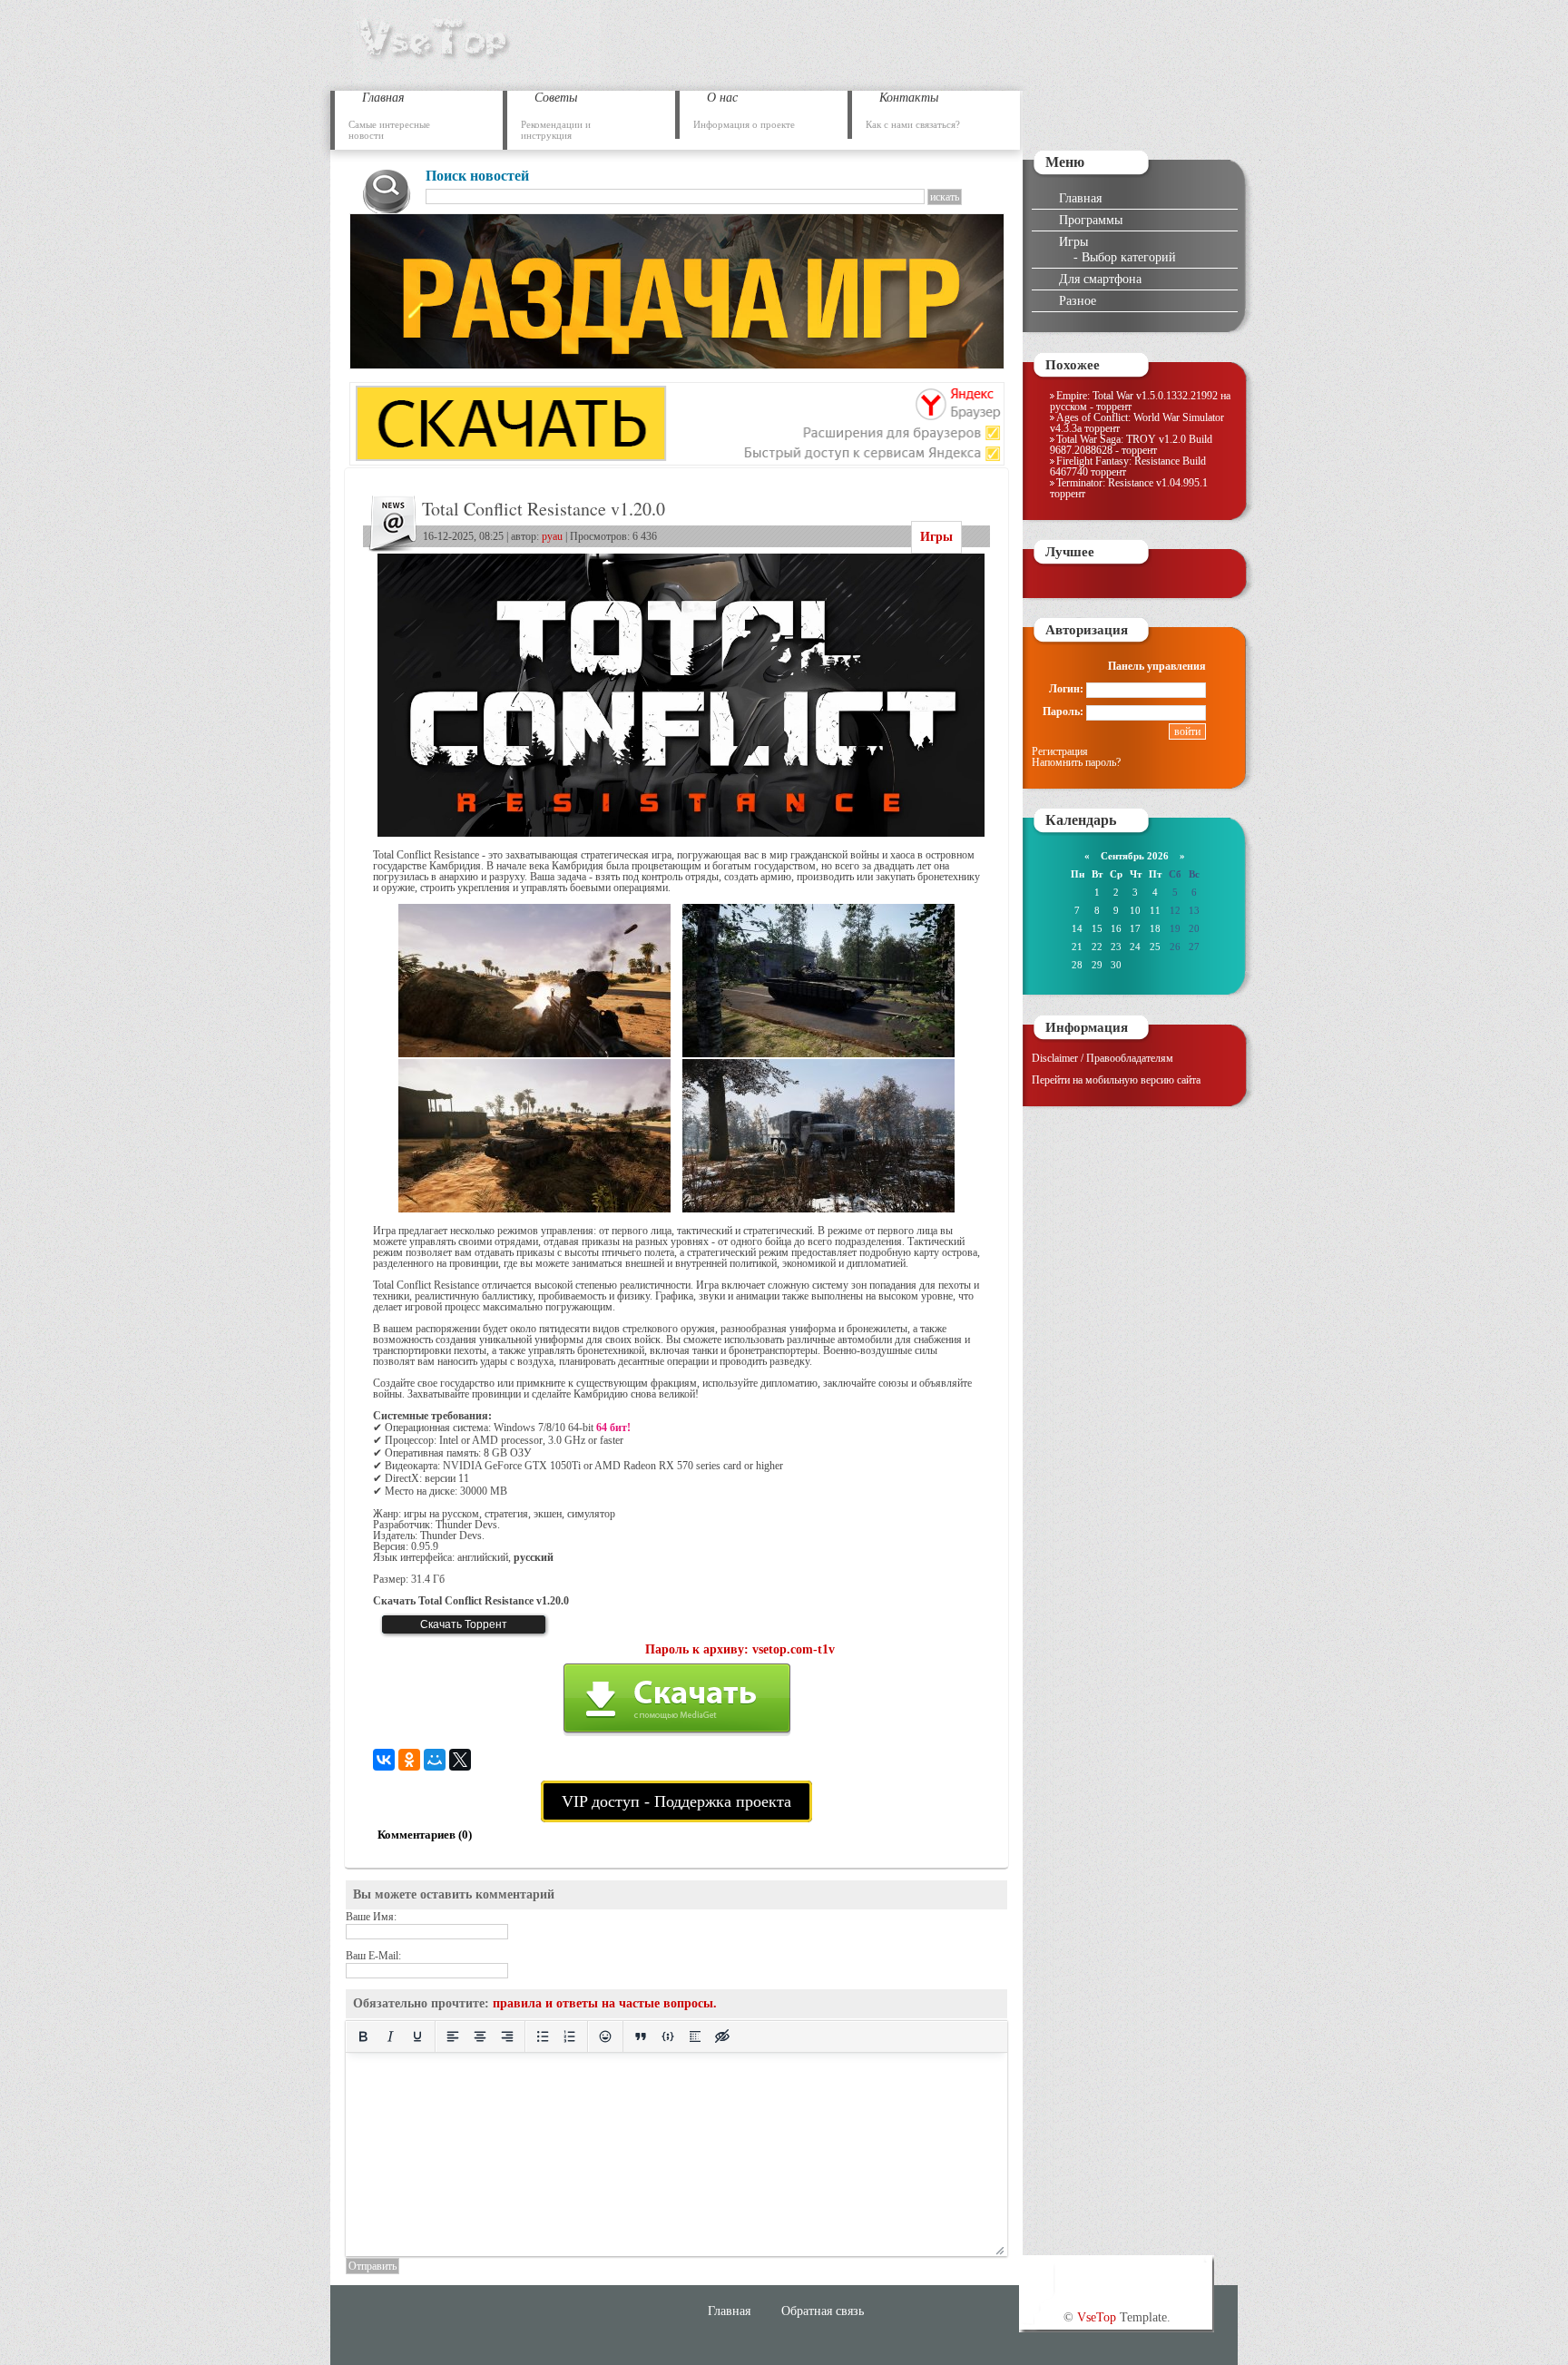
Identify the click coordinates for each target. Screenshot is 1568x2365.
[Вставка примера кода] (668, 2036)
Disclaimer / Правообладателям (1102, 1058)
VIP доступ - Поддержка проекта (676, 1801)
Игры (936, 537)
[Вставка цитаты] (641, 2036)
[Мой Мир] (435, 1760)
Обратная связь (823, 2311)
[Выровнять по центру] (480, 2036)
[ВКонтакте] (384, 1760)
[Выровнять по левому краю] (453, 2036)
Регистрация (1060, 751)
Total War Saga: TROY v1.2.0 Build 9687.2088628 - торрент (1131, 445)
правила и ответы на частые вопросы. (605, 2003)
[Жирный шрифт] (363, 2036)
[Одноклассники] (409, 1760)
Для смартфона (1100, 279)
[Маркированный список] (543, 2036)
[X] (460, 1760)
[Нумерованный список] (570, 2036)
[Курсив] (390, 2036)
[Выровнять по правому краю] (507, 2036)
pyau (552, 536)
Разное (1078, 300)
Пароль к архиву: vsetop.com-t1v (740, 1649)
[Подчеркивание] (417, 2036)
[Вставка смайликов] (605, 2036)
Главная (1080, 198)
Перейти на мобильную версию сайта (1116, 1080)
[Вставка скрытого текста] (722, 2036)
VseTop (1097, 2317)
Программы (1091, 220)
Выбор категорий (1129, 257)
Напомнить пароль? (1076, 762)
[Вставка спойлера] (695, 2036)
